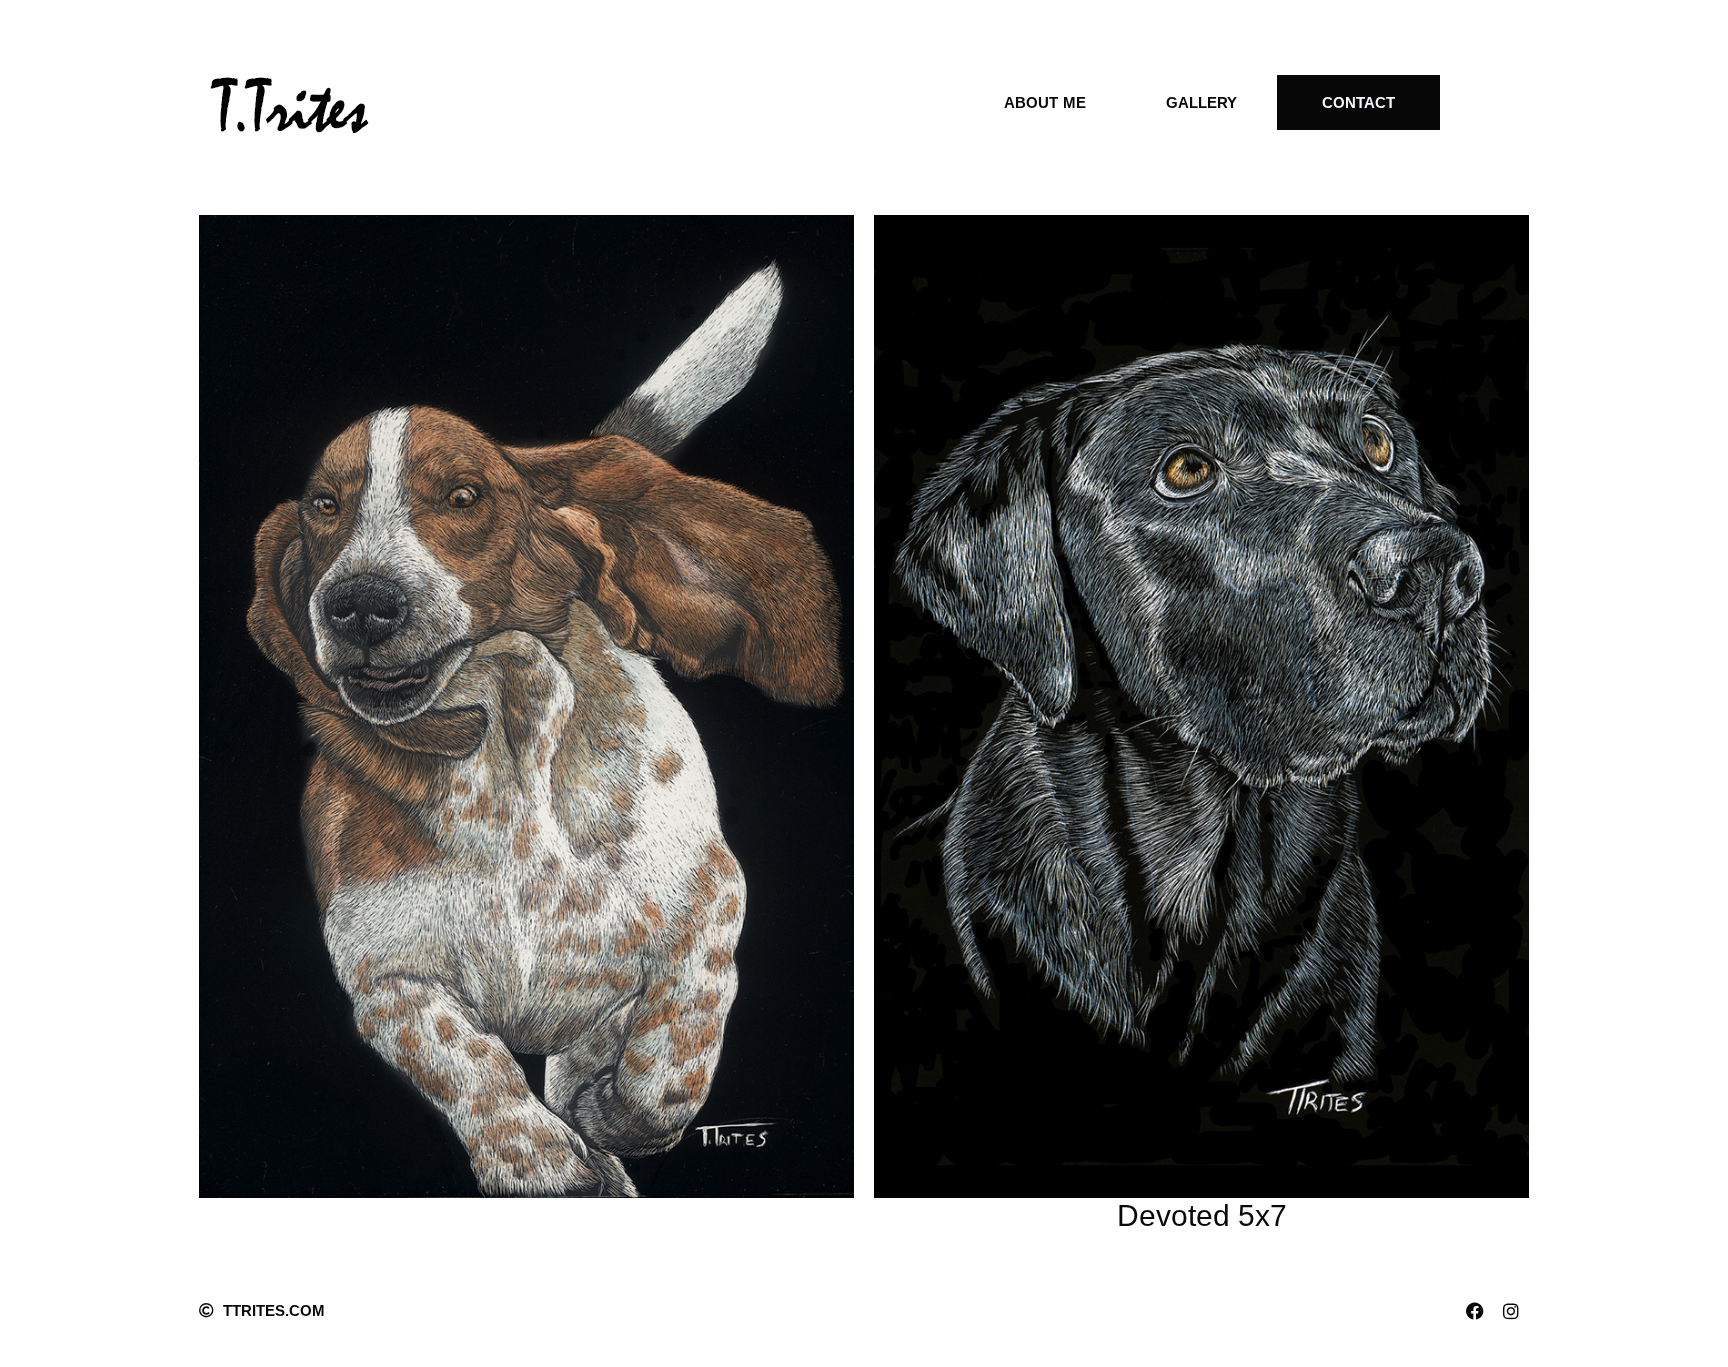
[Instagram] (1511, 1311)
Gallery (1201, 102)
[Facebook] (1475, 1311)
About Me (1045, 102)
